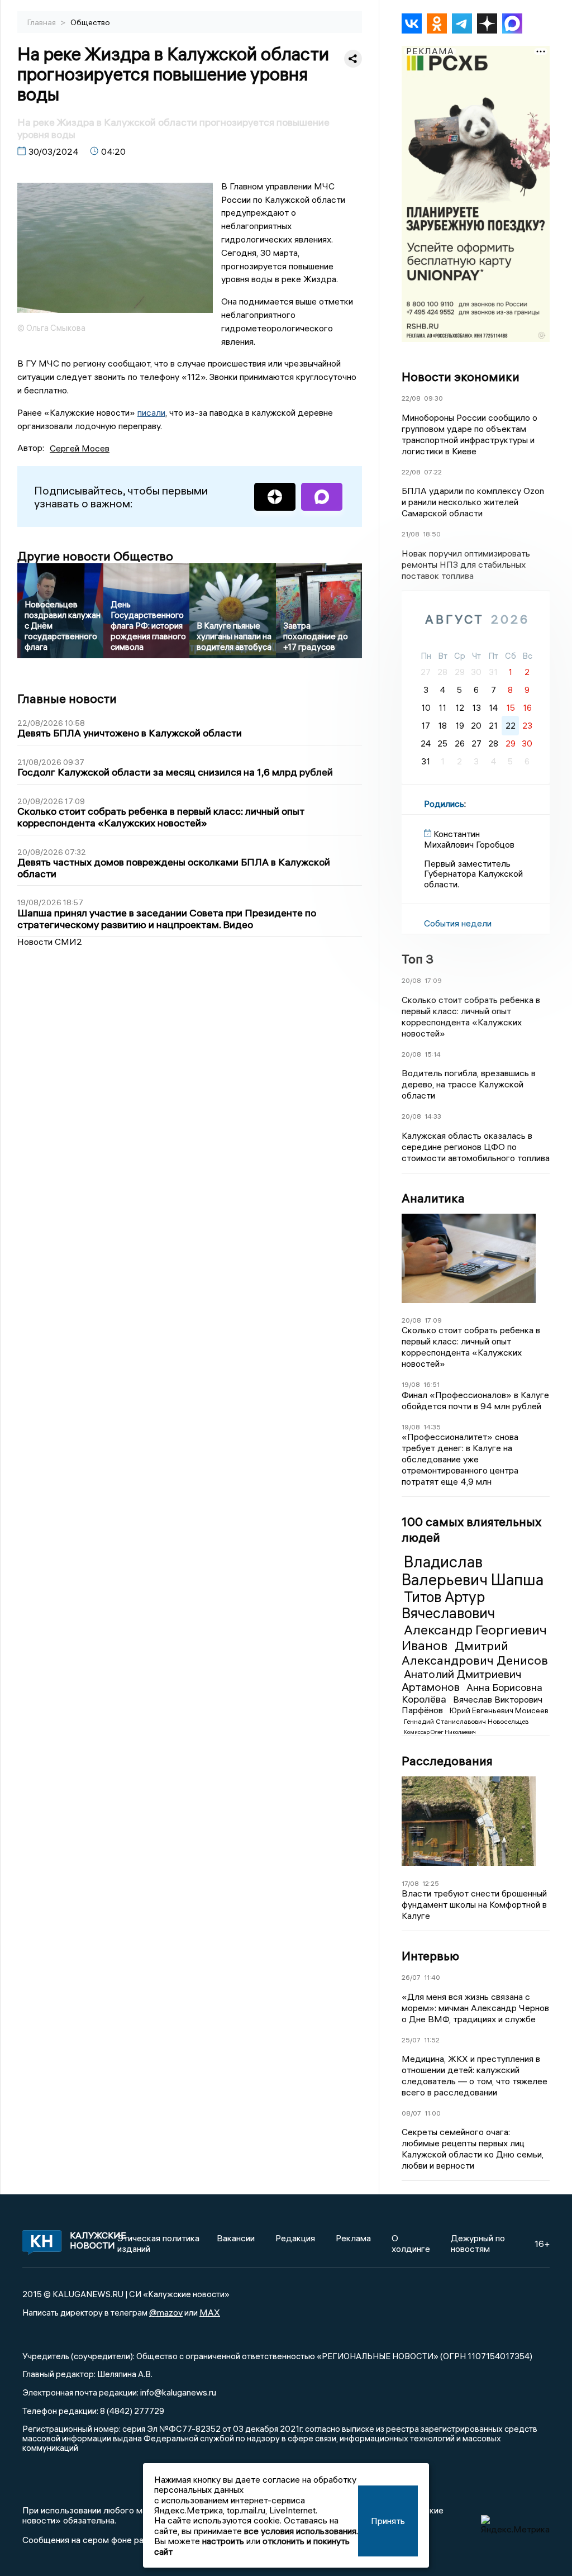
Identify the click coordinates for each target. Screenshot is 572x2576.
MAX (210, 2312)
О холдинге (411, 2243)
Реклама (353, 2238)
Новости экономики (461, 377)
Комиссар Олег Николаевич (440, 1732)
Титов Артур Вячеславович (448, 1605)
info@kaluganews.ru (178, 2392)
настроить (223, 2541)
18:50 (432, 534)
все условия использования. (301, 2531)
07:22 (433, 472)
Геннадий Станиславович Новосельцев (466, 1721)
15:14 (433, 1054)
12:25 (431, 1883)
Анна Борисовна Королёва (472, 1693)
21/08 (411, 534)
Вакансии (236, 2238)
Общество (90, 22)
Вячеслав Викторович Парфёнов (472, 1705)
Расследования (447, 1761)
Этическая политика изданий (158, 2243)
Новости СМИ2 (50, 942)
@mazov (166, 2312)
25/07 (411, 2040)
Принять (388, 2521)
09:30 (433, 398)
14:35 (432, 1427)
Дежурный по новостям (478, 2243)
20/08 (411, 980)
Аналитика (433, 1198)
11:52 (432, 2040)
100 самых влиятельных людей (471, 1529)
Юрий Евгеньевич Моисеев (499, 1710)
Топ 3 (418, 959)
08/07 (411, 2113)
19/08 (411, 1384)
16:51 (432, 1384)
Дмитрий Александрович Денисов (475, 1653)
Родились (444, 804)
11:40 (432, 1977)
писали (151, 412)
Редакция (295, 2238)
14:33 (433, 1116)
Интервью (430, 1956)
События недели (458, 923)
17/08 (410, 1883)
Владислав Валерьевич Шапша (473, 1571)
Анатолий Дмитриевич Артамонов (462, 1680)
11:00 (433, 2113)
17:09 (433, 980)
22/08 (411, 398)
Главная (42, 22)
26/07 (411, 1977)
